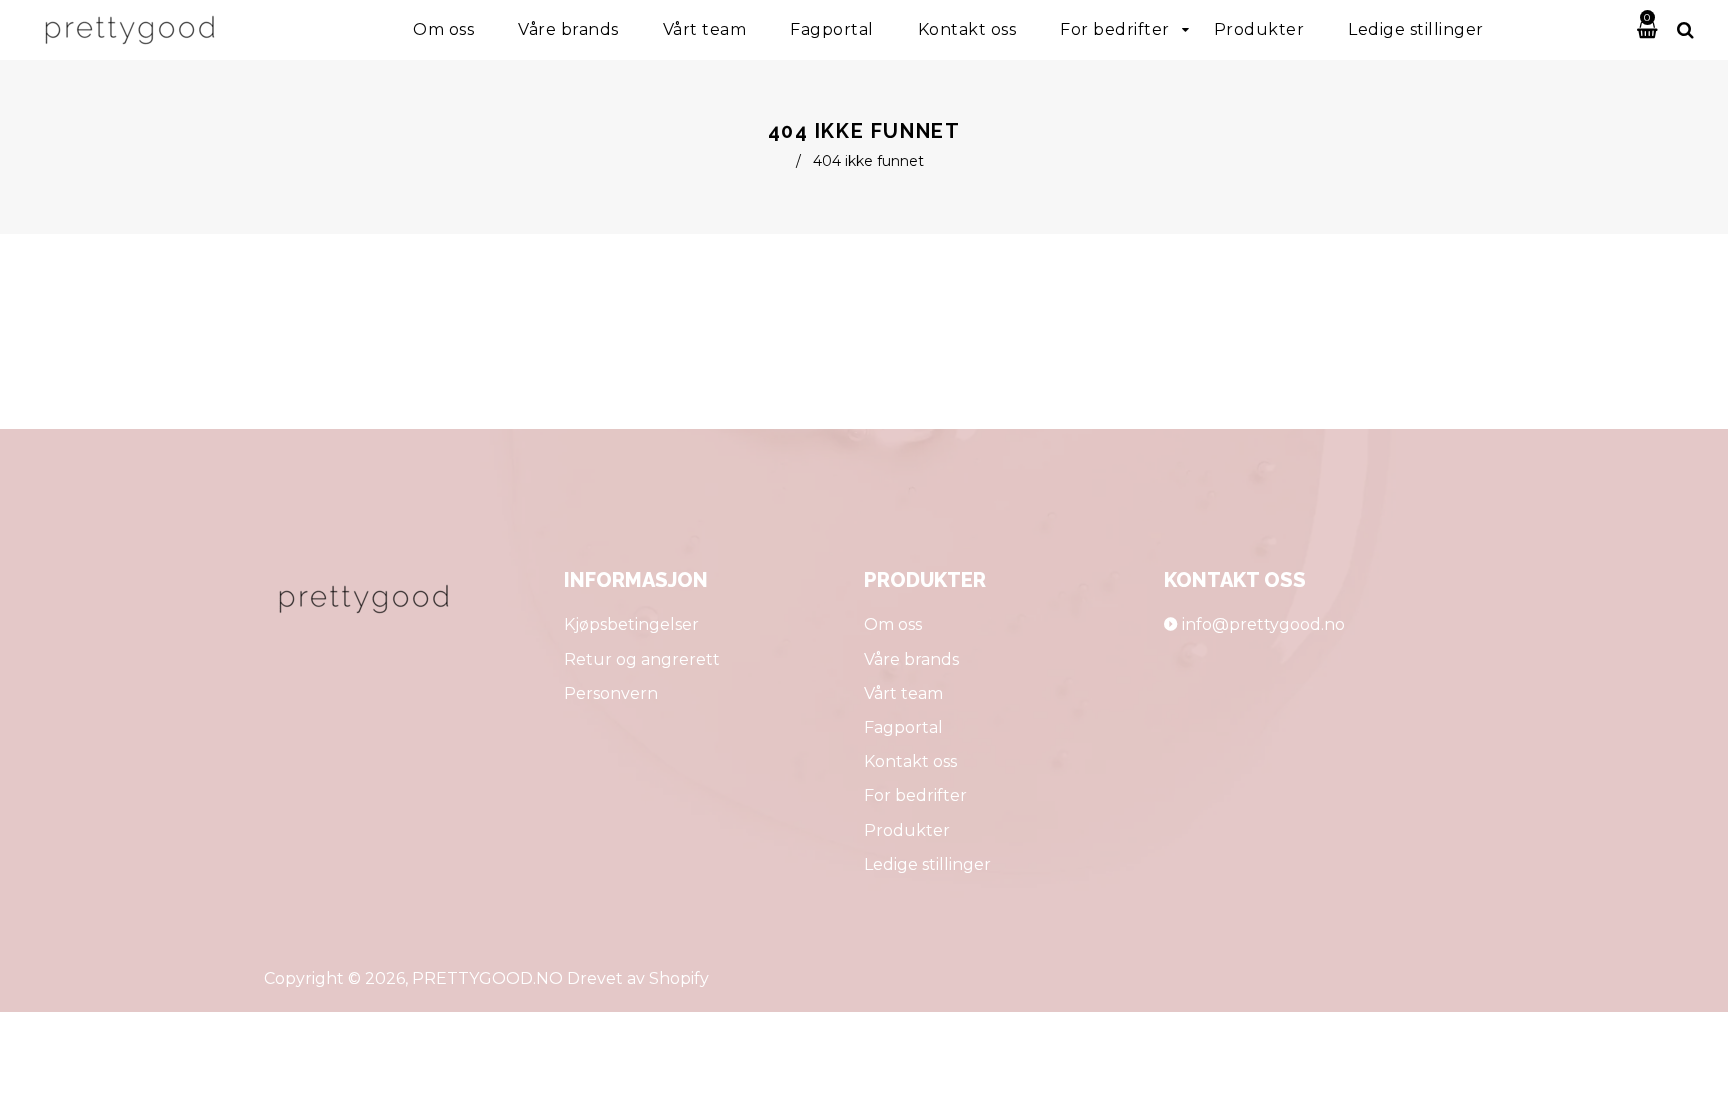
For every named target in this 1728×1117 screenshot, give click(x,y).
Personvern (611, 693)
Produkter (907, 830)
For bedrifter (915, 795)
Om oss (893, 624)
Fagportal (903, 727)
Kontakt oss (910, 761)
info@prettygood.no (1263, 624)
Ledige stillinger (927, 864)
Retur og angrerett (642, 659)
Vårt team (903, 693)
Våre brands (911, 659)
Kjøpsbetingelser (631, 624)
